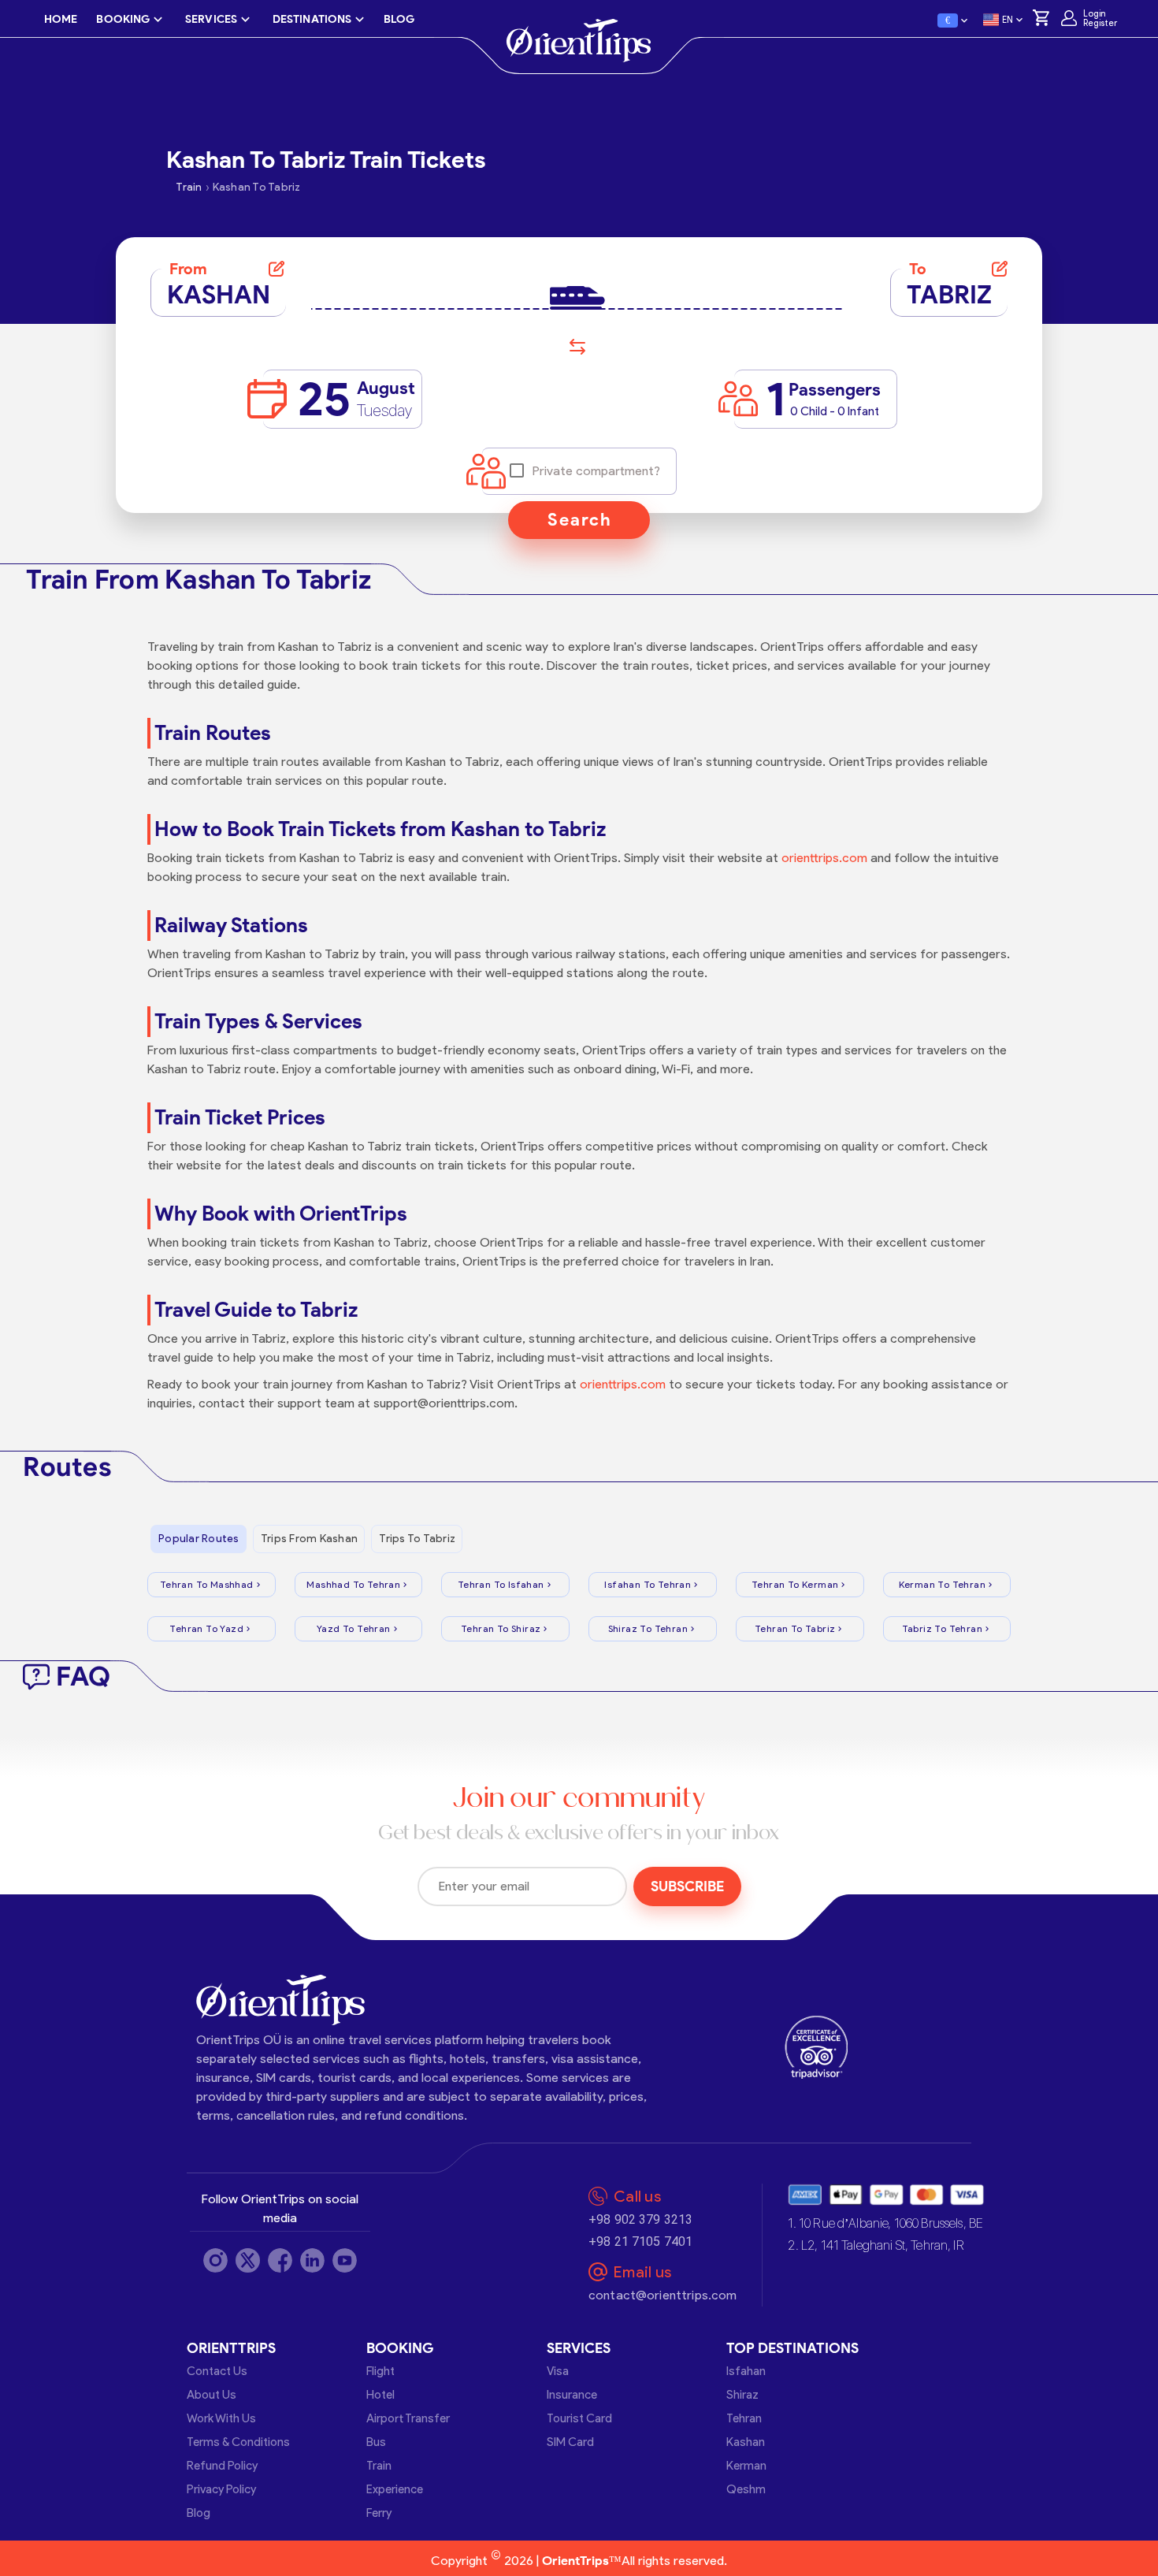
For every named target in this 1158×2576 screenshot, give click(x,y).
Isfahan (746, 2371)
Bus (376, 2442)
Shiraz (742, 2395)
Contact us (217, 2371)
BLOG (399, 19)
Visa (558, 2371)
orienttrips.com (824, 858)
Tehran (744, 2418)
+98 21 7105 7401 (640, 2241)
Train (379, 2466)
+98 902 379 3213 (640, 2219)
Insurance (572, 2395)
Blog (199, 2513)
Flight (380, 2371)
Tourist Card (579, 2418)
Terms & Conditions (238, 2442)
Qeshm (746, 2489)
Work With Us (221, 2418)
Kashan (746, 2442)
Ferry (379, 2513)
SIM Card (570, 2442)
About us (212, 2395)
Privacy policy (221, 2489)
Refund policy (222, 2466)
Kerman (746, 2466)
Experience (395, 2489)
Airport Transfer (408, 2418)
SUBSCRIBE (687, 1886)
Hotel (380, 2395)
